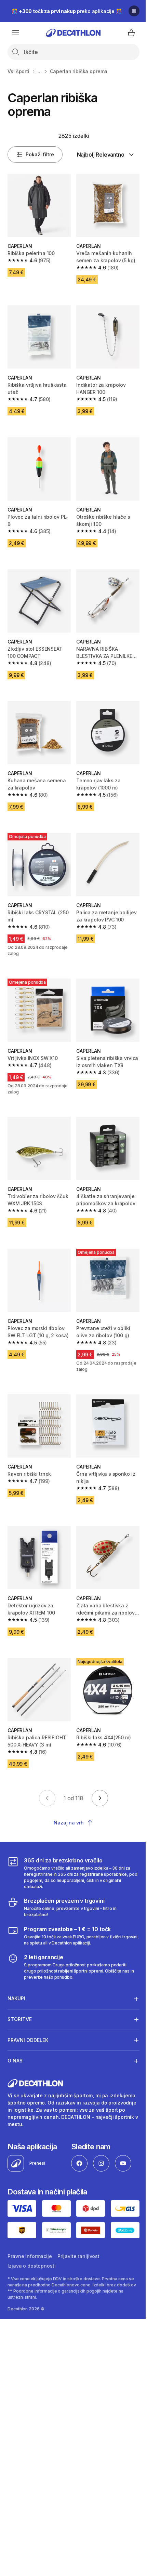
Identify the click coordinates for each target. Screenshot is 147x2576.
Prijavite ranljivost (78, 2247)
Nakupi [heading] (16, 1991)
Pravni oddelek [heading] (28, 2033)
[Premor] (134, 11)
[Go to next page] (100, 1798)
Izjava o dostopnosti (31, 2257)
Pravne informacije (30, 2247)
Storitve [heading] (20, 2012)
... (40, 71)
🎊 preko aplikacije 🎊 (67, 11)
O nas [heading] (15, 2053)
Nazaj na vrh (69, 1823)
